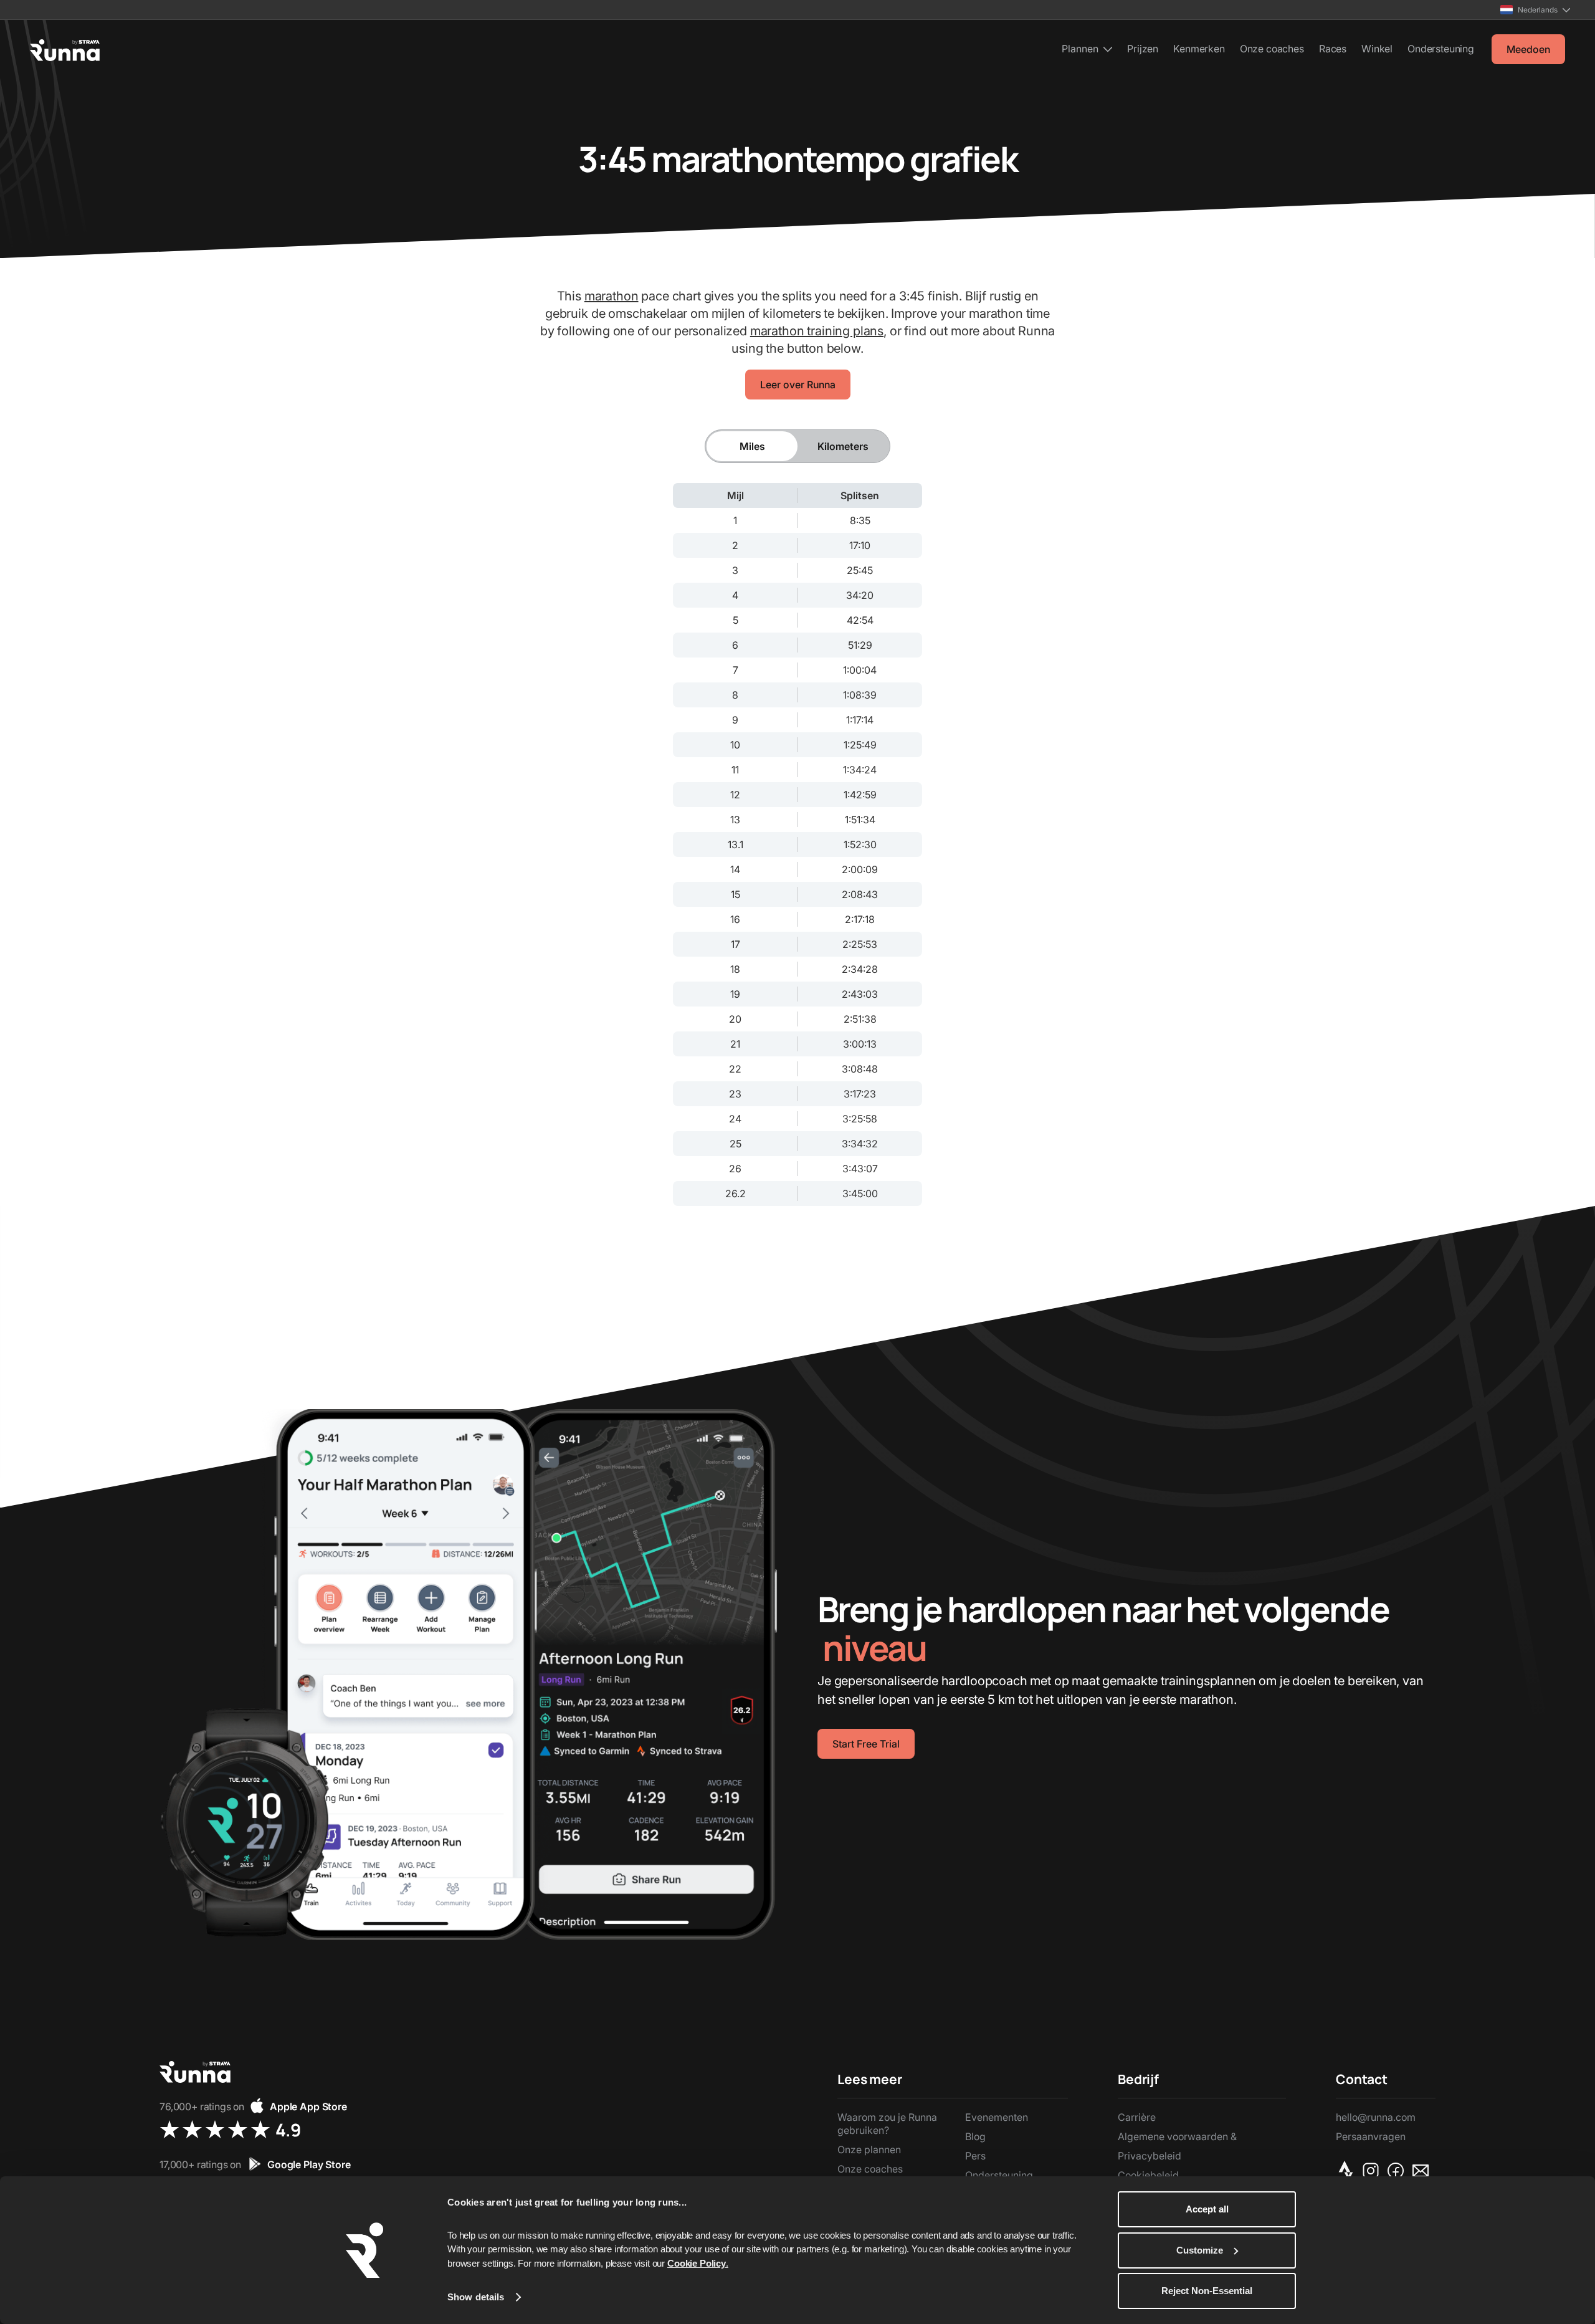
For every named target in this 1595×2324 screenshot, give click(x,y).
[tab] (752, 446)
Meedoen (1528, 49)
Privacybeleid (1150, 2156)
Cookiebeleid (1148, 2175)
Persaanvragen (1371, 2136)
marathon (612, 296)
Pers (975, 2156)
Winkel (1377, 49)
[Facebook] (1398, 2171)
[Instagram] (1373, 2171)
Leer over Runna (798, 385)
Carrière (1137, 2117)
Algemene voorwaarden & (1177, 2136)
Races (1333, 49)
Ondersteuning (1441, 49)
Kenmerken (1199, 49)
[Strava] (1348, 2171)
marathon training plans (817, 331)
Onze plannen (869, 2149)
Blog (975, 2136)
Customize (1200, 2250)
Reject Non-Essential (1207, 2291)
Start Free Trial (866, 1744)
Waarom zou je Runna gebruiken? (887, 2124)
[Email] (1423, 2171)
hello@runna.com (1376, 2117)
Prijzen (1143, 49)
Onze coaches (1272, 49)
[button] (1535, 10)
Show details (476, 2297)
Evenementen (997, 2117)
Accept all (1207, 2209)
